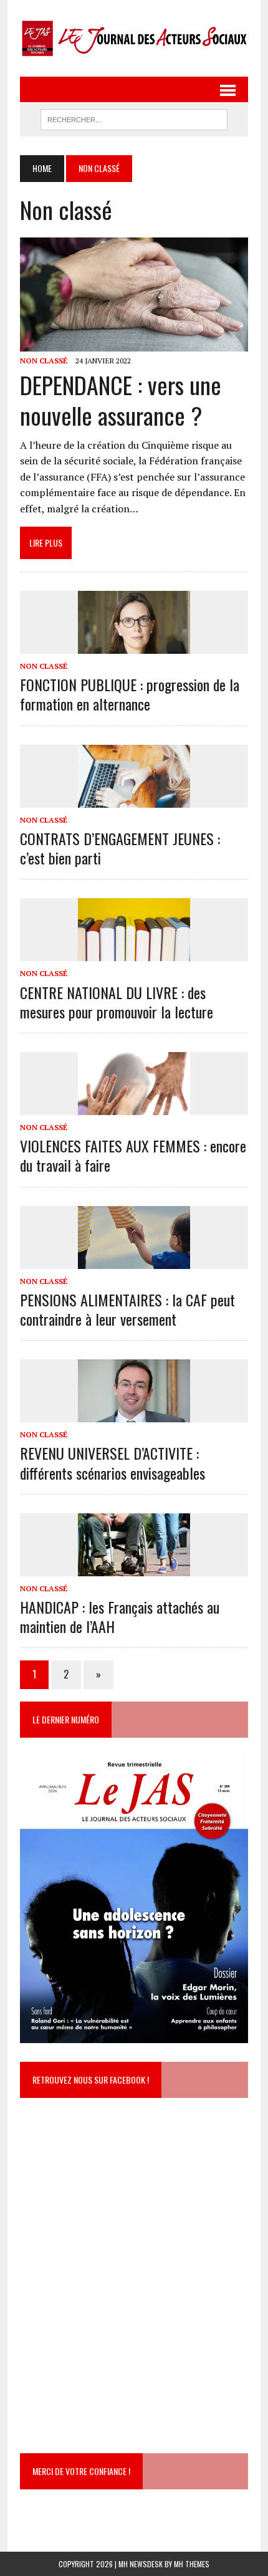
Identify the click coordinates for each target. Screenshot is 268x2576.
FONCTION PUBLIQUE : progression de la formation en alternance (130, 694)
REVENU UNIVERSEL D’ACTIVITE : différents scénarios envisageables (112, 1463)
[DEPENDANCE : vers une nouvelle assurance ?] (134, 343)
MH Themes (192, 2564)
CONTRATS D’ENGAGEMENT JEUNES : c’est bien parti (120, 848)
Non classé (44, 361)
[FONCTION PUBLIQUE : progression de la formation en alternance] (134, 646)
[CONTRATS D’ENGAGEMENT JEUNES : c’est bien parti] (134, 799)
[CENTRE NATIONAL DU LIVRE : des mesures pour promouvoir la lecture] (134, 953)
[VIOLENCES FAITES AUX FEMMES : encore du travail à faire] (134, 1106)
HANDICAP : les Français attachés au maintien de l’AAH (120, 1616)
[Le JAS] (134, 38)
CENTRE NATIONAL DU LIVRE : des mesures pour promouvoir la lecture (117, 1002)
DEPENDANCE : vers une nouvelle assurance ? (121, 400)
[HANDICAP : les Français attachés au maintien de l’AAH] (134, 1568)
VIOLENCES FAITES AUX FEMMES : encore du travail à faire (133, 1155)
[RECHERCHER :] (134, 118)
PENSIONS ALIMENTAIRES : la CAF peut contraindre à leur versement (127, 1309)
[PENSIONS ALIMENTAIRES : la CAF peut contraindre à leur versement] (134, 1260)
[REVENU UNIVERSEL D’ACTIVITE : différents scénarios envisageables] (134, 1414)
